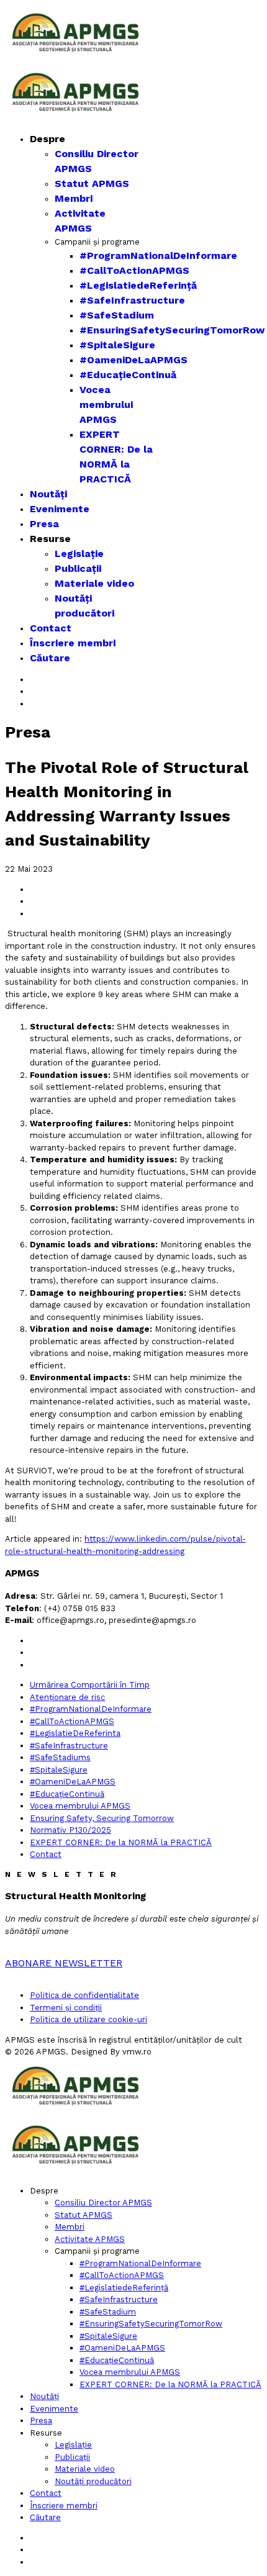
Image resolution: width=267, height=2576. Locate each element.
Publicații (78, 568)
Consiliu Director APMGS (103, 2203)
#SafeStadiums (60, 1757)
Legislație (79, 554)
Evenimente (60, 509)
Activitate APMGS (90, 2239)
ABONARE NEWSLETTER (64, 1963)
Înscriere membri (73, 643)
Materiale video (94, 583)
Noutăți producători (93, 2481)
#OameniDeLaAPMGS (133, 360)
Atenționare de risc (67, 1697)
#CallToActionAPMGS (134, 270)
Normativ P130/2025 (70, 1830)
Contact (51, 628)
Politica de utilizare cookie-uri (88, 2019)
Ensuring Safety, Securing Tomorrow (102, 1818)
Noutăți (48, 494)
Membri (74, 198)
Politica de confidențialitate (84, 1995)
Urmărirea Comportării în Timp (90, 1685)
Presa (44, 524)
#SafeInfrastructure (132, 300)
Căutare (50, 658)
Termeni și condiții (66, 2008)
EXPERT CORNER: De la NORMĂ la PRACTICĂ (121, 1842)
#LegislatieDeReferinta (75, 1733)
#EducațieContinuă (128, 375)
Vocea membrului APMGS (106, 404)
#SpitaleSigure (117, 345)
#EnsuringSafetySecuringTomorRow (172, 330)
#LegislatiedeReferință (138, 285)
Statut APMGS (92, 183)
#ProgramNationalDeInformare (158, 255)
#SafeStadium (117, 315)
